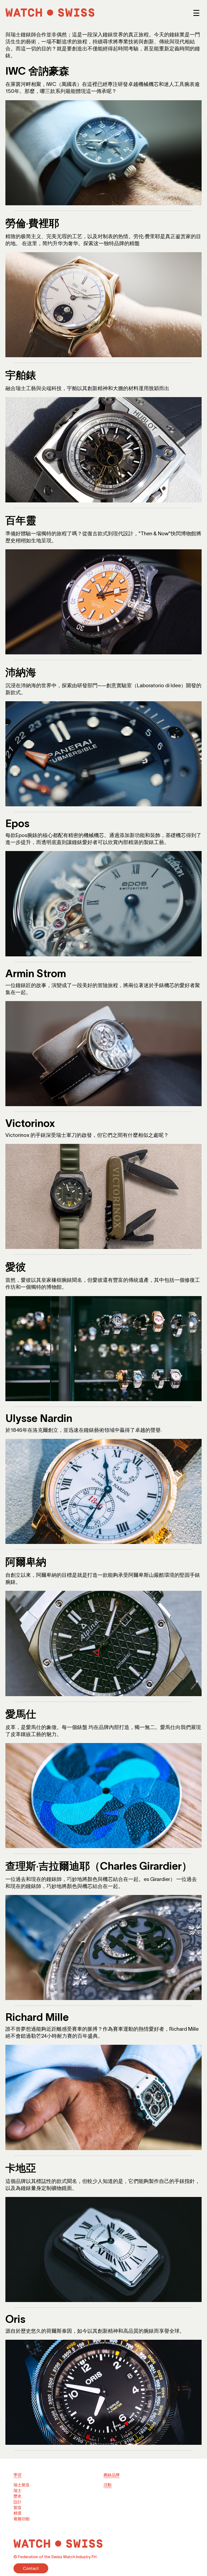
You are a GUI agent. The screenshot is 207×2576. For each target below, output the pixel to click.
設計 (18, 2502)
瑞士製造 (22, 2485)
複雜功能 (22, 2519)
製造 (18, 2507)
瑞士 (18, 2490)
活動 (108, 2485)
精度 (18, 2513)
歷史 (18, 2496)
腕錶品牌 (112, 2475)
